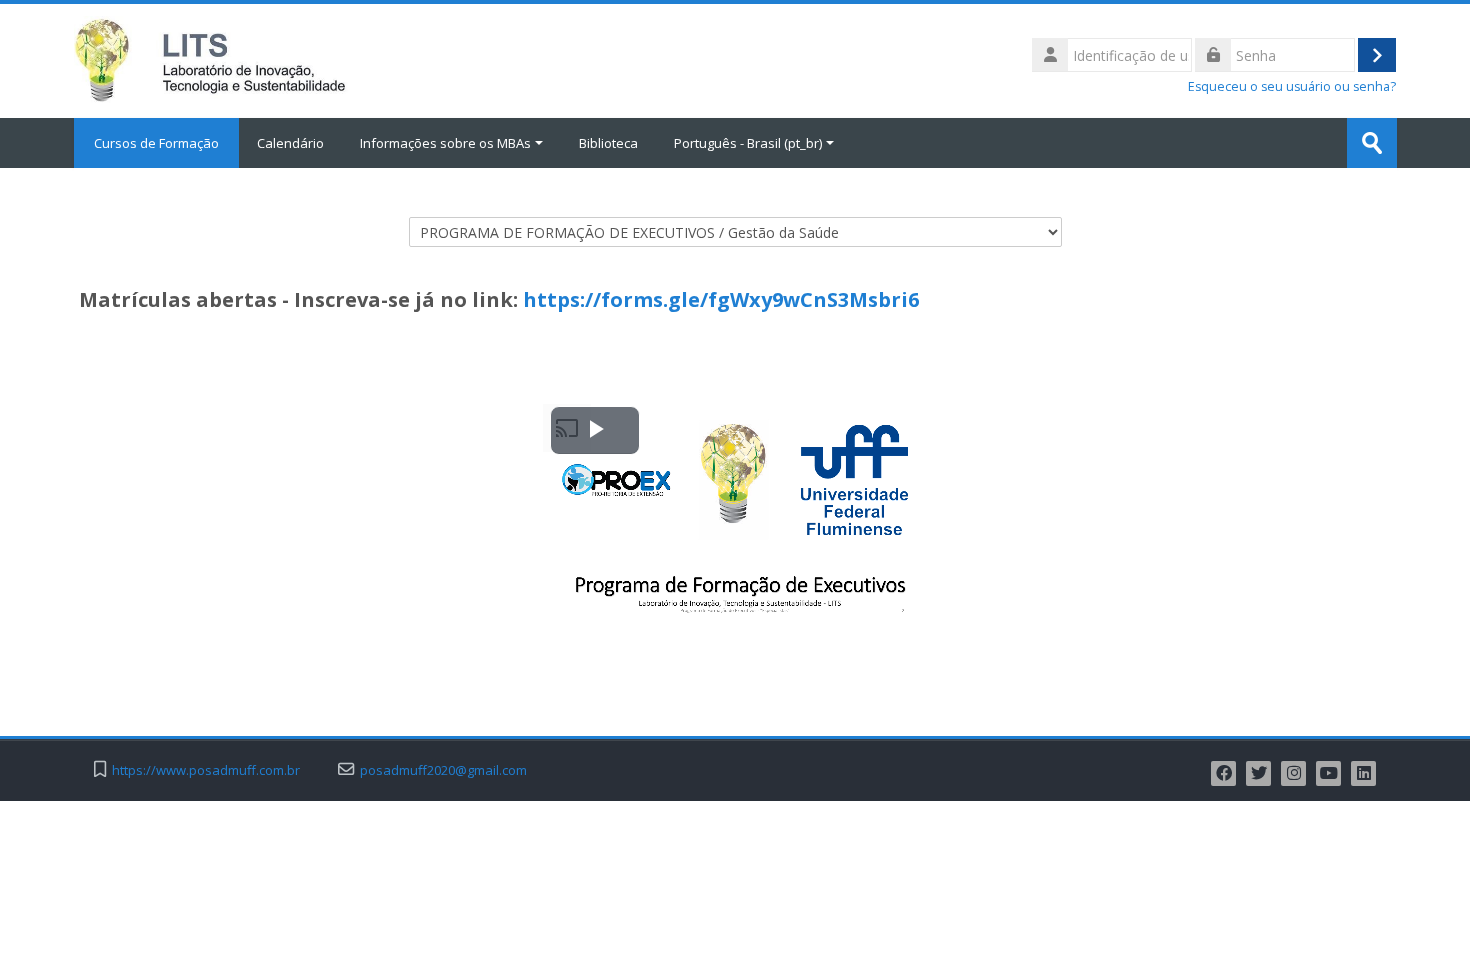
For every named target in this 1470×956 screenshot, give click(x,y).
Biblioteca (608, 143)
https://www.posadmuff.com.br (206, 770)
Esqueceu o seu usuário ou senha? (1292, 86)
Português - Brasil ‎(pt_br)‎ (748, 143)
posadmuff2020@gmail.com (443, 770)
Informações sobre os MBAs (445, 143)
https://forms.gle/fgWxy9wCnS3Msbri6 (721, 299)
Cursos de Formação (156, 143)
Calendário (290, 143)
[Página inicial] (211, 59)
